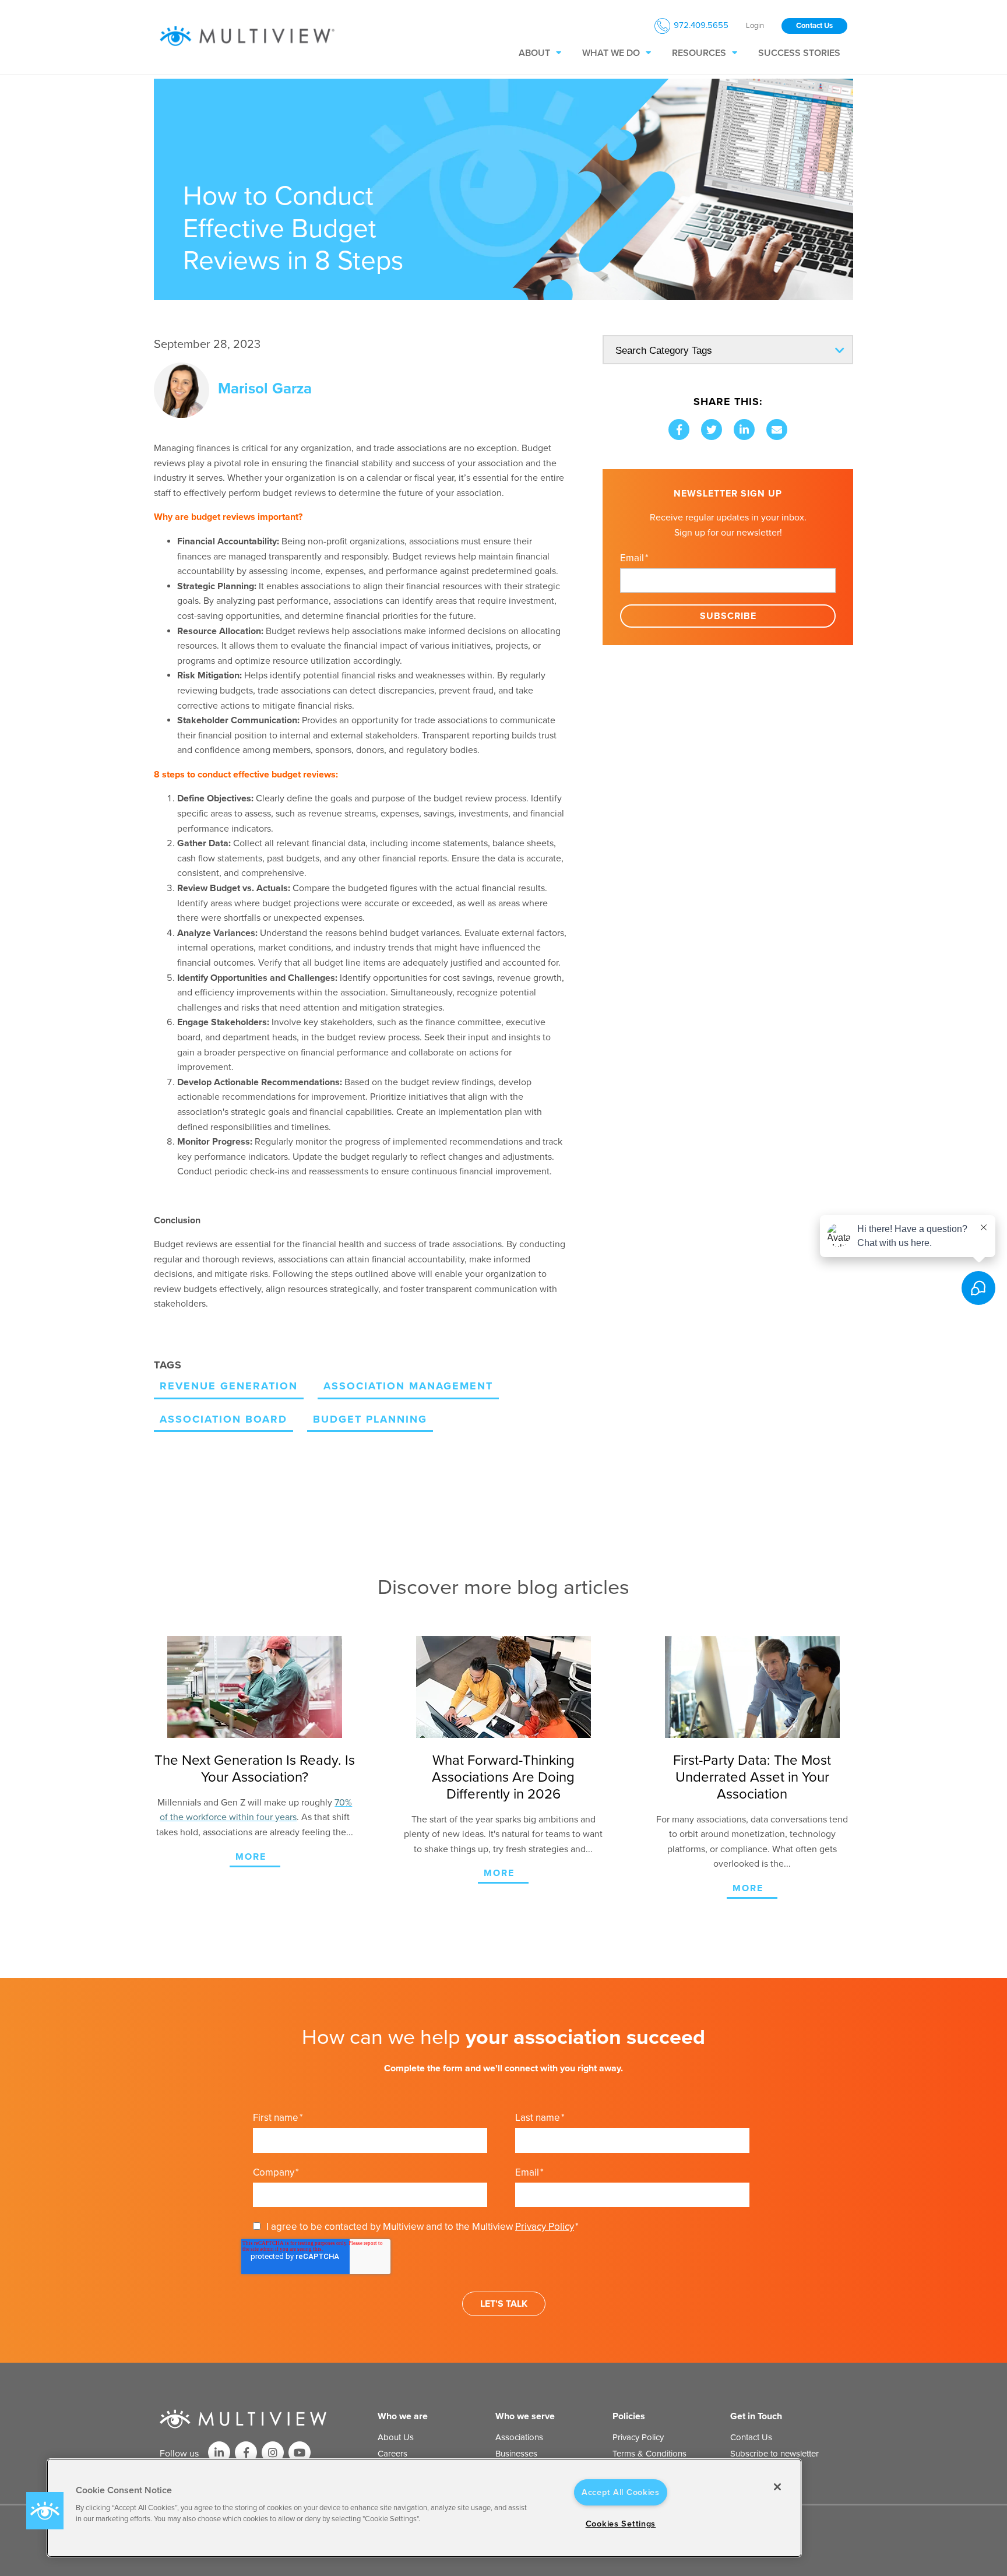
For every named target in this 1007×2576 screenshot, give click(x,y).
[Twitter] (712, 430)
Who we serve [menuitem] (525, 2416)
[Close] (777, 2487)
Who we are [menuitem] (403, 2416)
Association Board (223, 1419)
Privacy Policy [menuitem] (638, 2437)
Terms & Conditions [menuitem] (649, 2454)
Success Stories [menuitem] (799, 53)
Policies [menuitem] (629, 2416)
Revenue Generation (229, 1386)
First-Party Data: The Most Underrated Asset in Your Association (752, 1777)
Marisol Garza (265, 388)
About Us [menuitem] (396, 2437)
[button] (45, 2511)
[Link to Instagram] (273, 2452)
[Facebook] (679, 430)
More (251, 1857)
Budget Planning (370, 1419)
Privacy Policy (545, 2227)
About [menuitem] (534, 53)
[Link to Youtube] (300, 2452)
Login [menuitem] (755, 26)
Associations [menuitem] (519, 2437)
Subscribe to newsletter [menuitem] (774, 2454)
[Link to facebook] (246, 2452)
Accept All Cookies (621, 2492)
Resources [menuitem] (699, 53)
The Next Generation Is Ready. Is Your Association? (255, 1769)
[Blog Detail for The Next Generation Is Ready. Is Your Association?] (255, 1687)
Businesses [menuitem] (516, 2454)
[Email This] (777, 430)
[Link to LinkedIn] (219, 2452)
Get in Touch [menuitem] (756, 2416)
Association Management (408, 1386)
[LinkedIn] (744, 430)
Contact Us (814, 26)
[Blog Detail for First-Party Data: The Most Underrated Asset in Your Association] (752, 1687)
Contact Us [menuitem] (751, 2437)
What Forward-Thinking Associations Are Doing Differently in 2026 (503, 1777)
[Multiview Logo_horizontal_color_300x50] (247, 37)
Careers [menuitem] (392, 2454)
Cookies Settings (621, 2524)
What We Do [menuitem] (611, 53)
